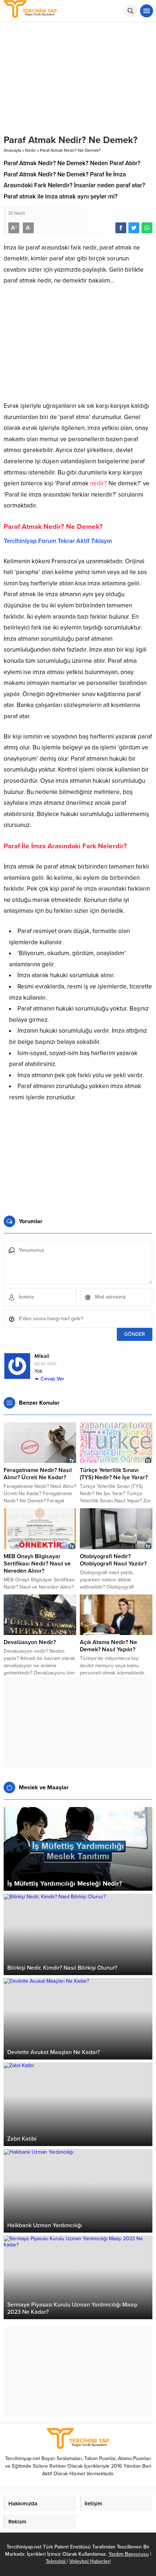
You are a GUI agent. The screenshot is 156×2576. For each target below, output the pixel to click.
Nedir (30, 150)
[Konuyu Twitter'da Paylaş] (134, 228)
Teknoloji (56, 2561)
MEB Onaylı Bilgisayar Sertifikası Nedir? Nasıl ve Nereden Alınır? (37, 1564)
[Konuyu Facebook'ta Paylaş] (121, 228)
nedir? (98, 483)
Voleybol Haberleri (90, 2561)
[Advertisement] (78, 346)
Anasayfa (12, 150)
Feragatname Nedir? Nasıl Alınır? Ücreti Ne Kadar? (38, 1474)
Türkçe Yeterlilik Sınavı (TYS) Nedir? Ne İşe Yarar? (114, 1474)
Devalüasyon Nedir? (30, 1642)
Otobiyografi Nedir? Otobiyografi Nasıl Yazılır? (113, 1560)
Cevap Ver (52, 1379)
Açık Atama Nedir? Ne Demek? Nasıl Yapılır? (108, 1646)
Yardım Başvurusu (129, 2554)
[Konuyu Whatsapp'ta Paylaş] (147, 228)
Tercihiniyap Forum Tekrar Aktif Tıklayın (58, 541)
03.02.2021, (46, 1364)
